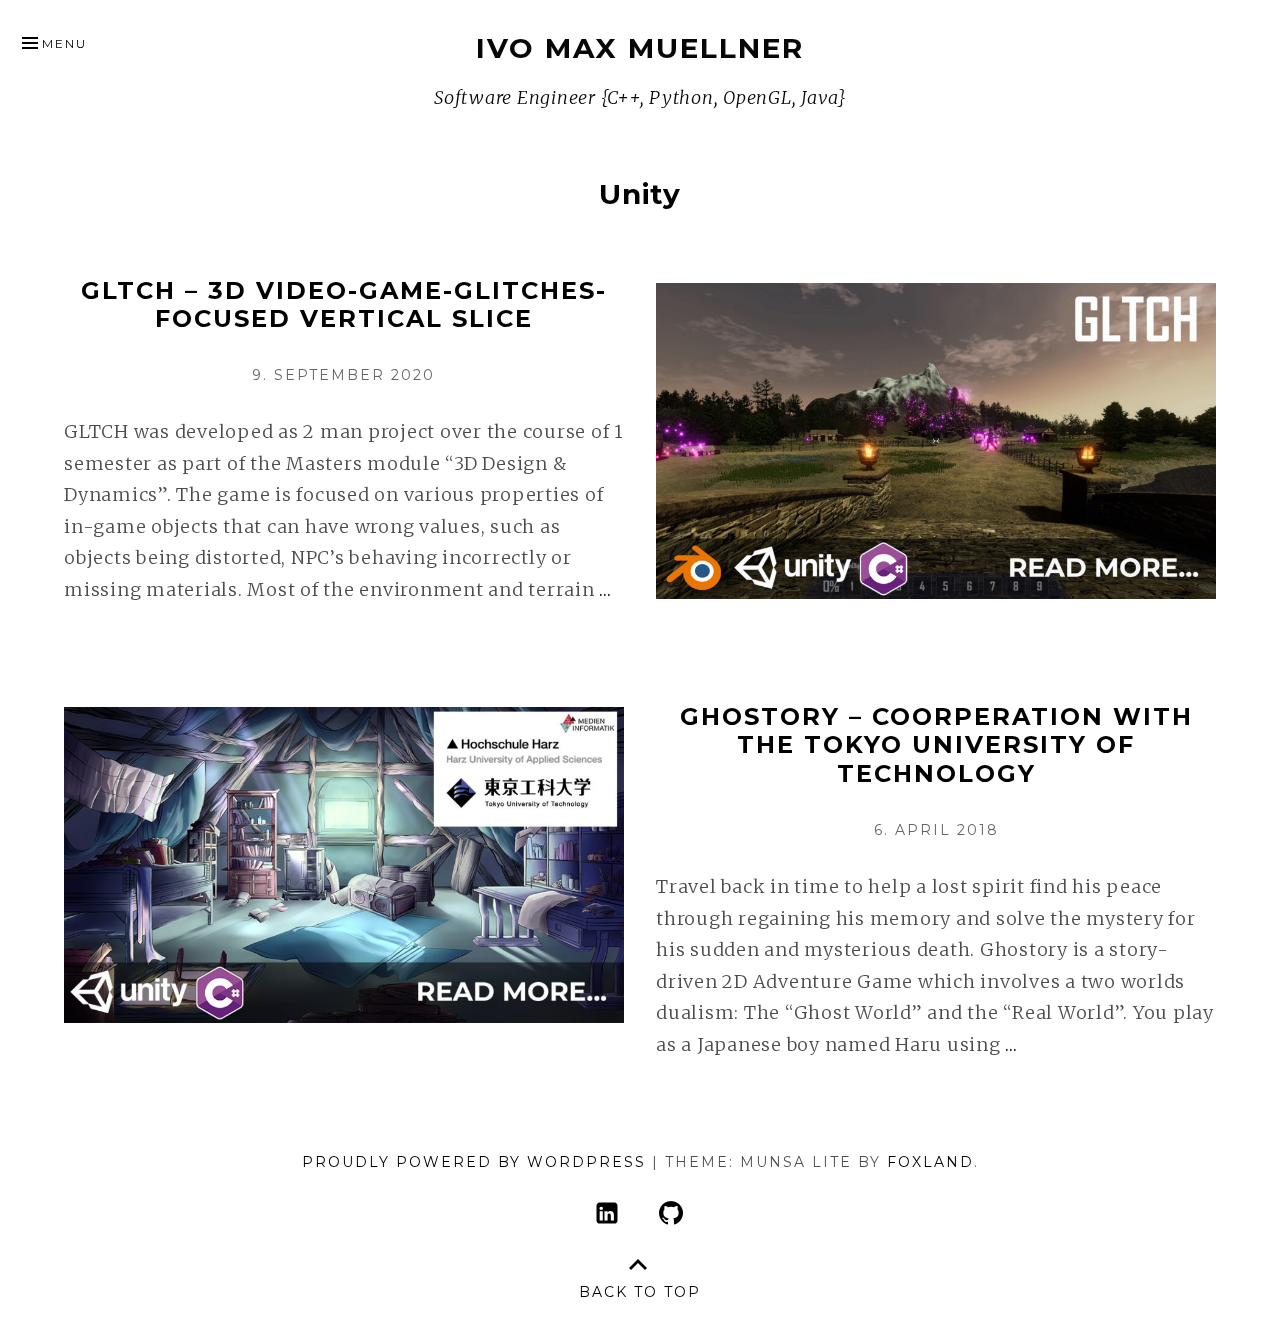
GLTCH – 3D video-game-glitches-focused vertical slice (344, 305)
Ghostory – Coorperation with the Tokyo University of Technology (936, 745)
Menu (64, 43)
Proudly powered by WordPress (474, 1162)
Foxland (930, 1162)
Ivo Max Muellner (640, 48)
